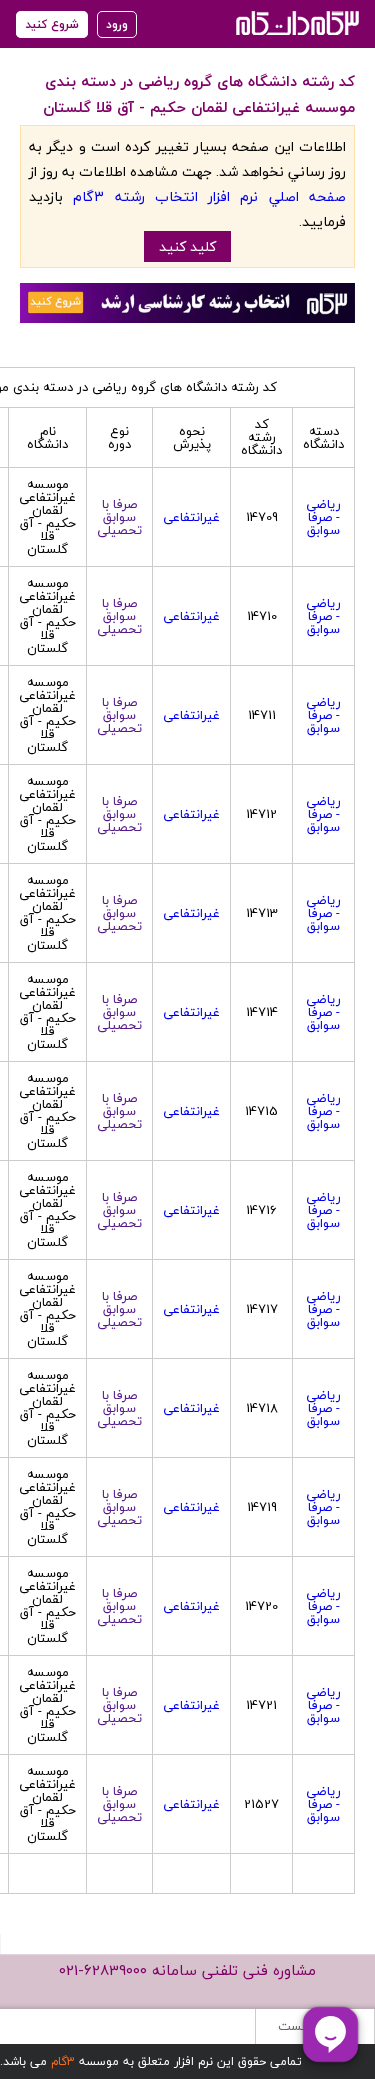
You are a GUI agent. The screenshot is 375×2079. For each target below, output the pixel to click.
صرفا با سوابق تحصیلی (119, 517)
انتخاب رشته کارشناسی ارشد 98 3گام (295, 22)
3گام (63, 2061)
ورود (117, 24)
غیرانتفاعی (191, 517)
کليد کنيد (187, 246)
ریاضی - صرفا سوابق (323, 517)
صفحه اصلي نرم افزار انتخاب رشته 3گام (209, 196)
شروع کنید (52, 24)
